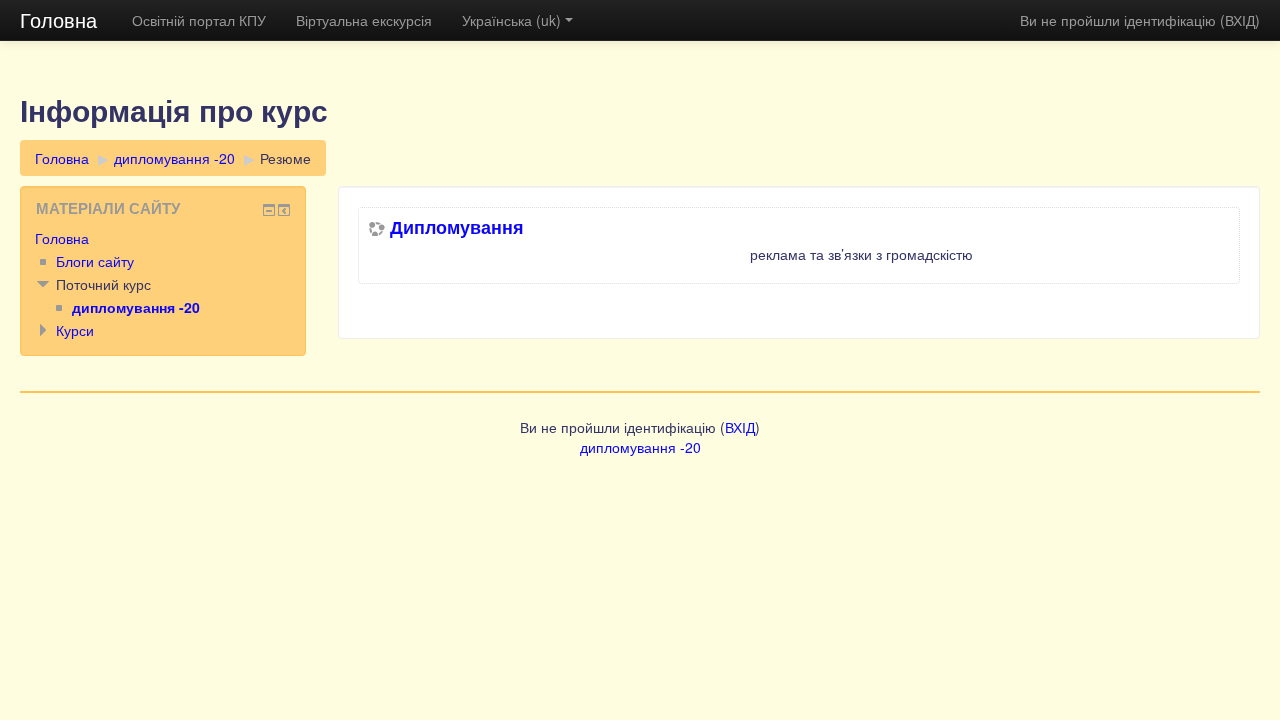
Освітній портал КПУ (199, 20)
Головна (58, 19)
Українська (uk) (511, 20)
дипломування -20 (174, 158)
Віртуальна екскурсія (364, 20)
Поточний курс (103, 284)
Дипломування (457, 227)
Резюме (285, 158)
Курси (75, 330)
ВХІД (1240, 20)
